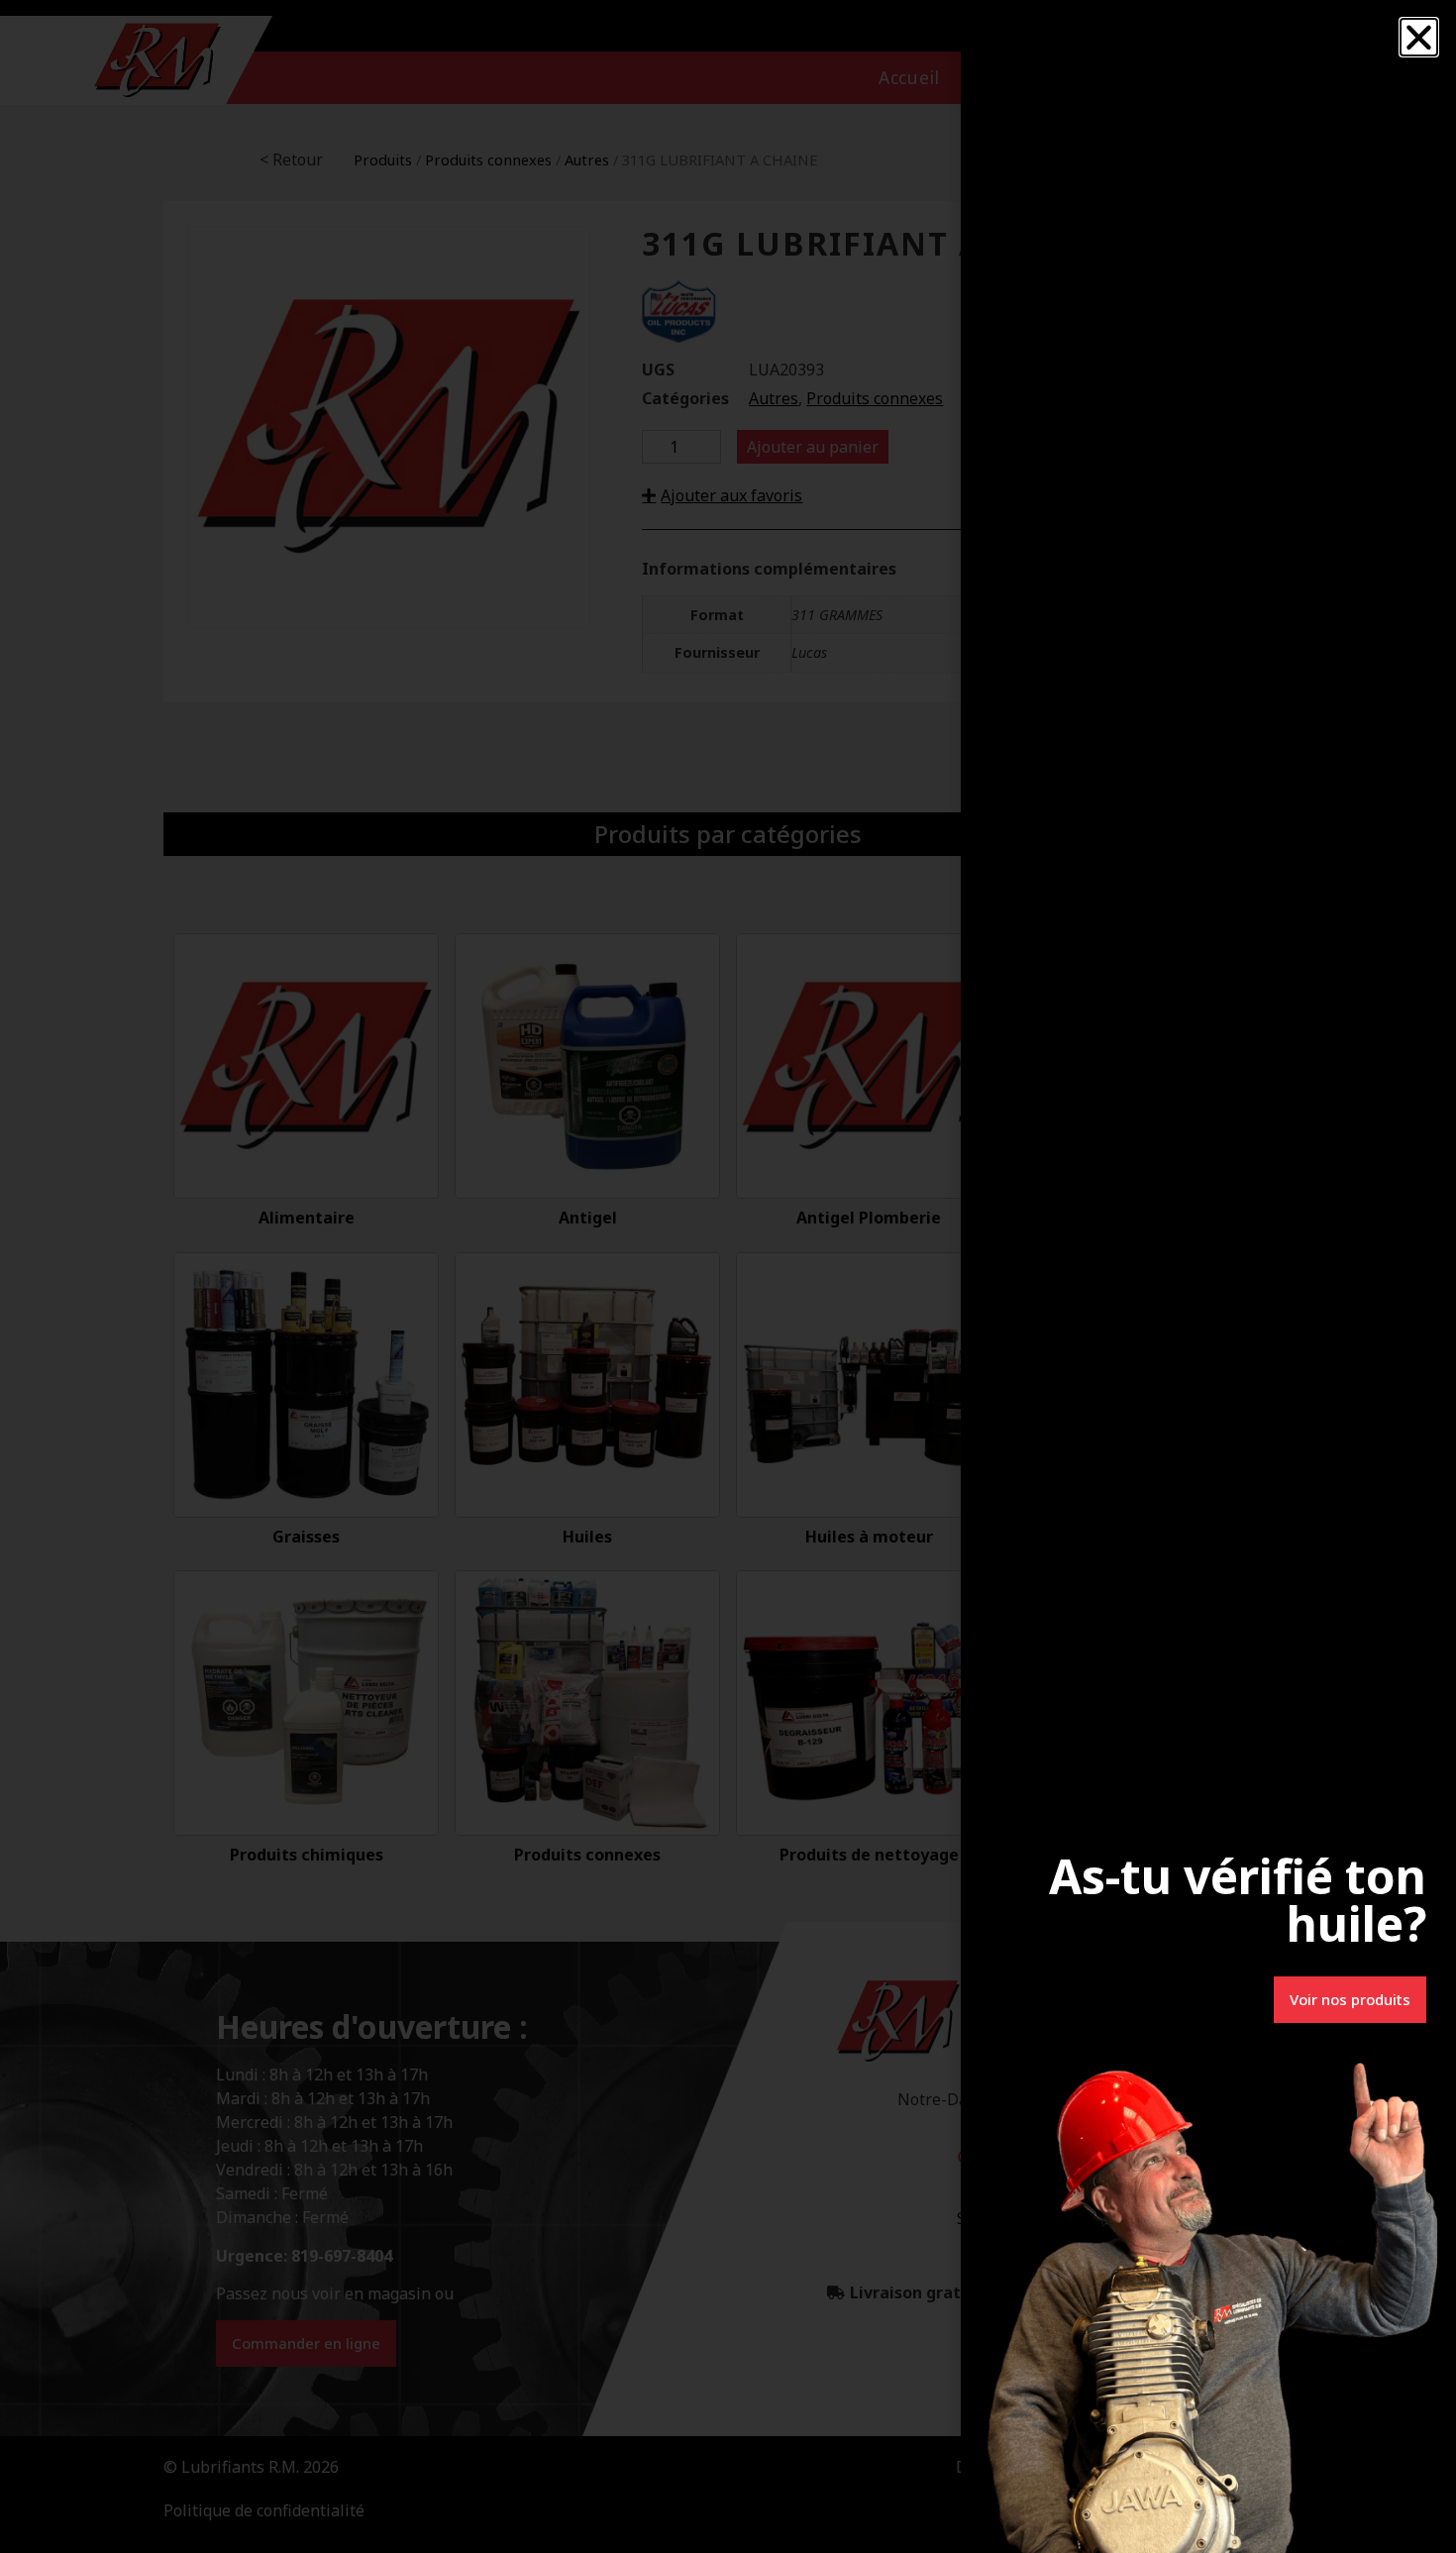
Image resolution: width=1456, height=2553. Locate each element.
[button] (1419, 37)
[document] (728, 1276)
